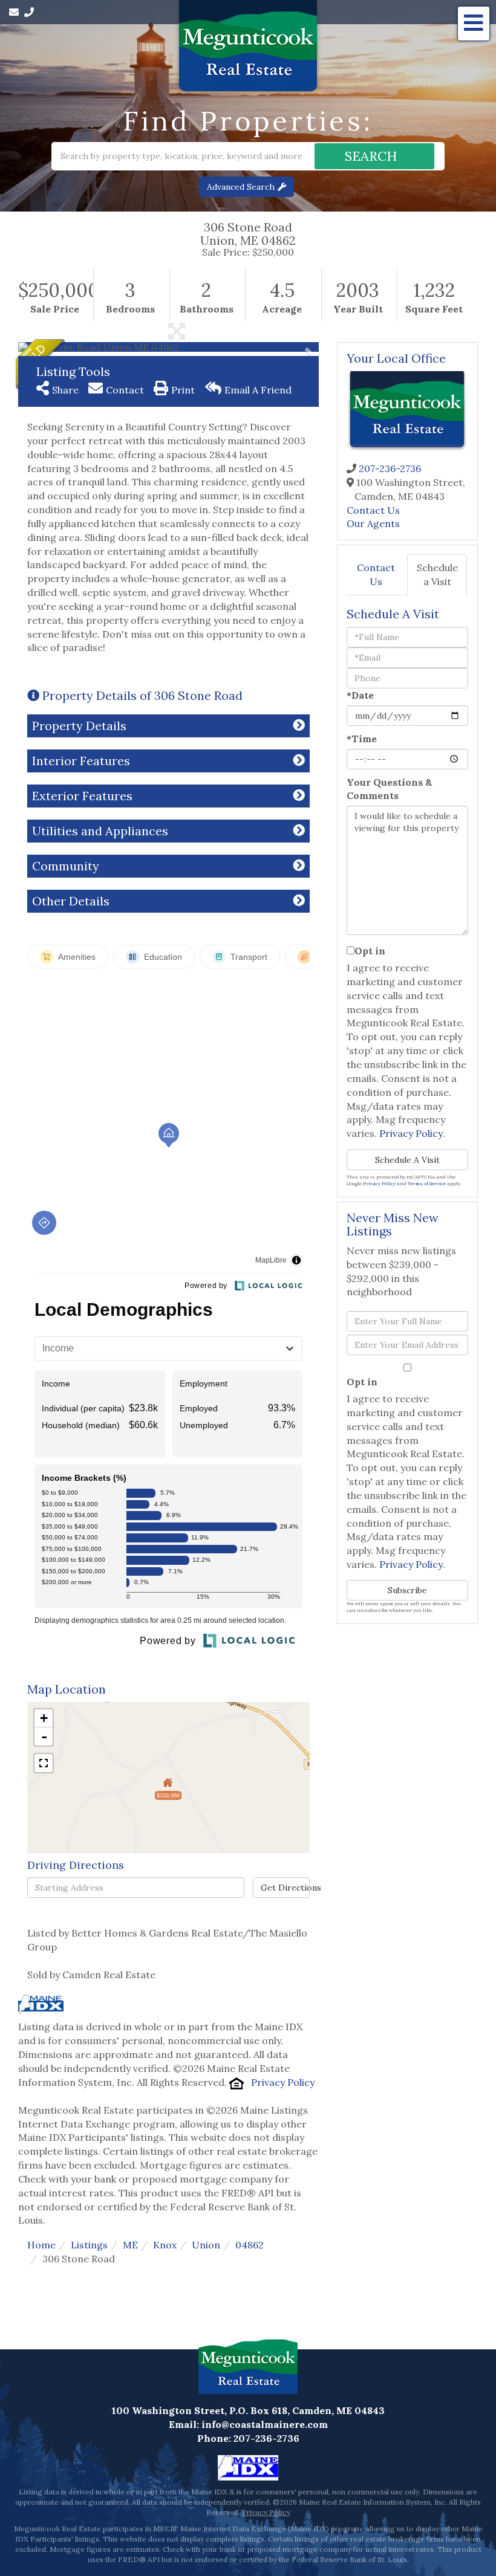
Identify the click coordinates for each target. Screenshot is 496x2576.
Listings (89, 2245)
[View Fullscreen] (44, 1763)
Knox (165, 2245)
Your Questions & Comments (390, 789)
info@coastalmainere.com (265, 2424)
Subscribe (407, 1590)
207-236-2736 (390, 468)
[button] (374, 156)
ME (130, 2245)
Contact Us (373, 510)
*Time (362, 739)
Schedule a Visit (437, 574)
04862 (250, 2245)
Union (206, 2245)
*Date (360, 695)
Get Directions (285, 1888)
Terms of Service (427, 1183)
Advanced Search (241, 187)
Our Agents (373, 523)
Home (41, 2245)
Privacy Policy (283, 2082)
